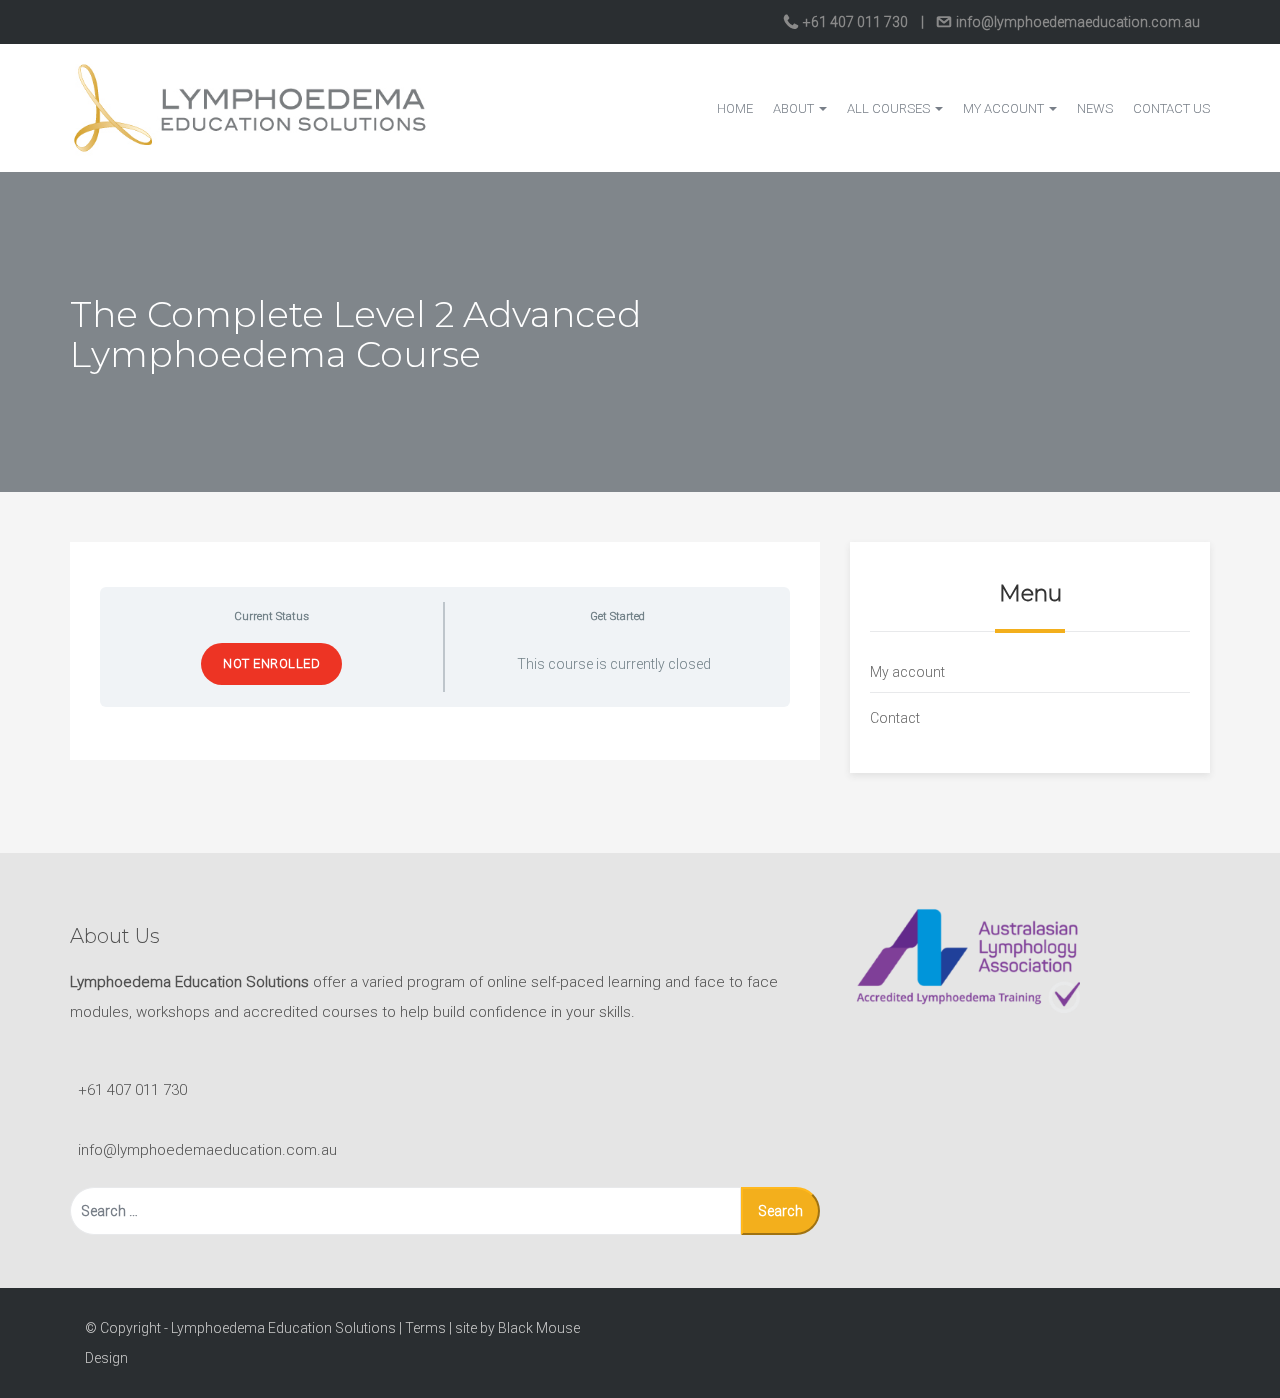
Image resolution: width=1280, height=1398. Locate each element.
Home (735, 108)
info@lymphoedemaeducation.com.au (1076, 22)
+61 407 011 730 (855, 22)
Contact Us (1171, 108)
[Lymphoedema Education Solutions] (250, 107)
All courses (890, 108)
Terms (425, 1328)
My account (1005, 108)
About (795, 108)
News (1095, 108)
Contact (895, 718)
